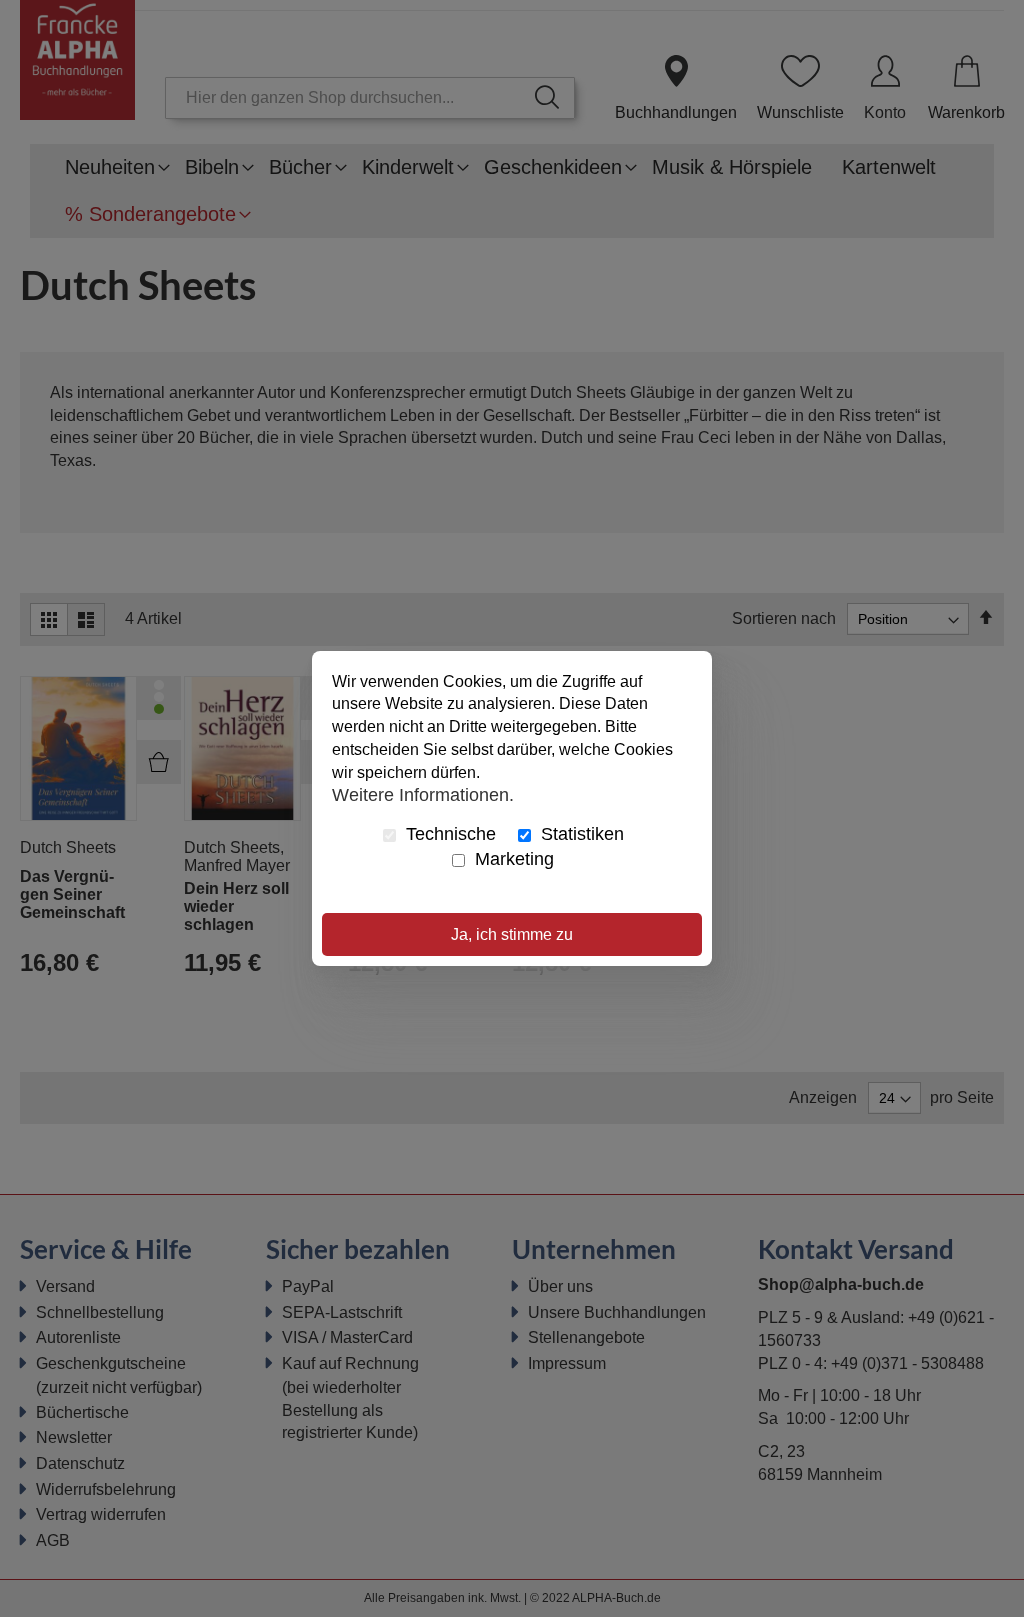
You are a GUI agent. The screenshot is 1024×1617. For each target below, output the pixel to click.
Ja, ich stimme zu (512, 934)
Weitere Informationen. (423, 795)
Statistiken (580, 834)
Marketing (512, 859)
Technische (448, 834)
